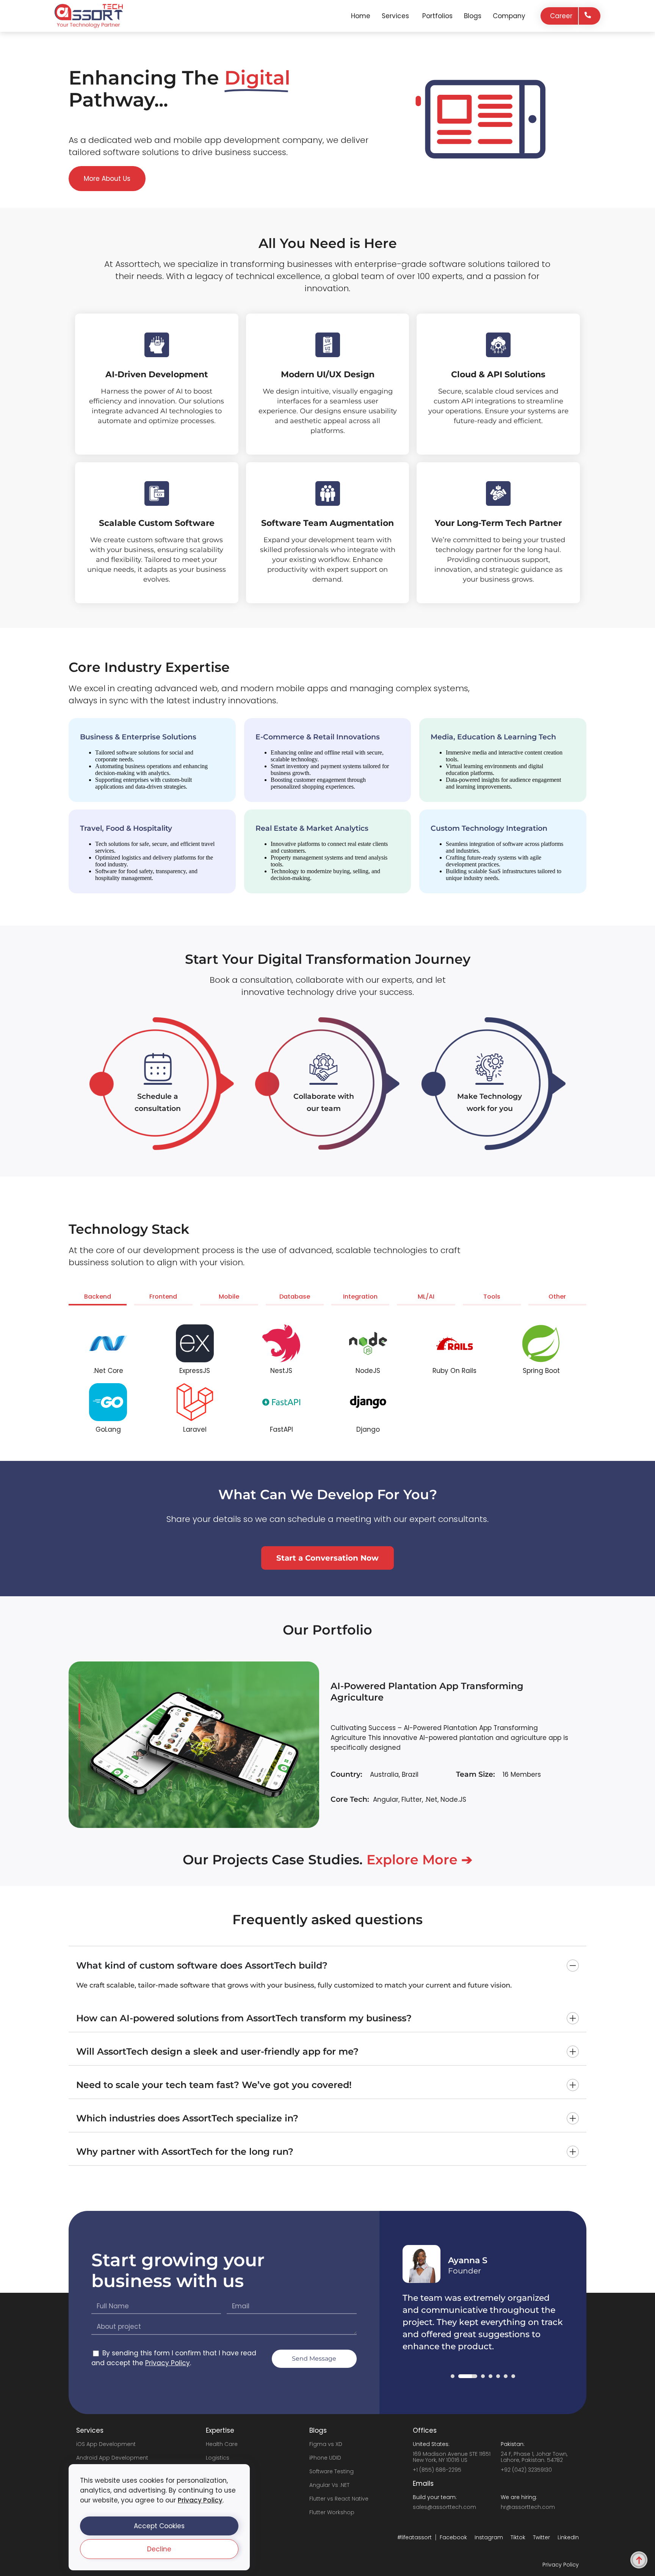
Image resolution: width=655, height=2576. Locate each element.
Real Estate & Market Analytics (312, 828)
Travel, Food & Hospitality (126, 828)
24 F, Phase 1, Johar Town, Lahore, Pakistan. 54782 (534, 2457)
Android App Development (112, 2458)
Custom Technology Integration (489, 828)
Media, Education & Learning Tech (493, 737)
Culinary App (361, 1697)
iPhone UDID (325, 2458)
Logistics (218, 2458)
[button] (159, 2526)
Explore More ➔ (419, 1860)
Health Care (222, 2444)
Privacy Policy (200, 2500)
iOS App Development (106, 2444)
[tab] (98, 1298)
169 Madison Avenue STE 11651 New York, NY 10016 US (452, 2457)
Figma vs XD (326, 2444)
